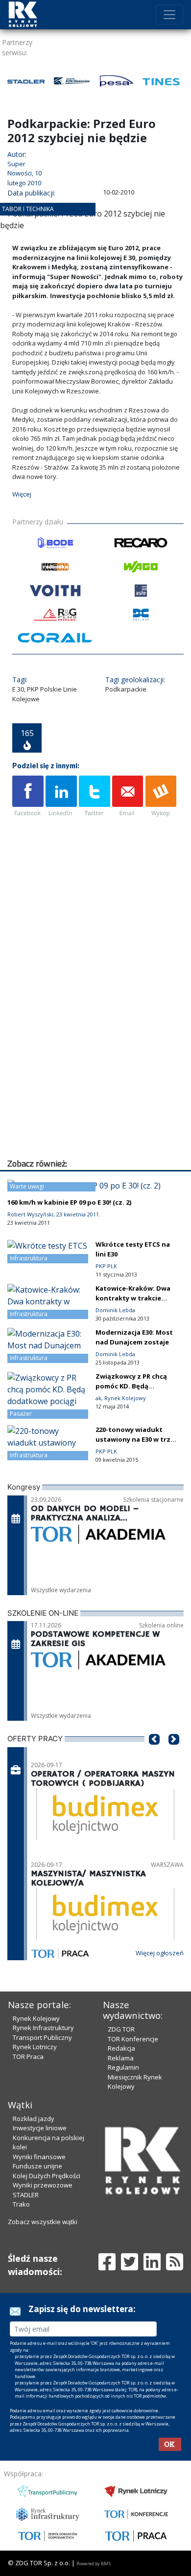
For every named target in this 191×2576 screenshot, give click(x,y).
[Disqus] (98, 1128)
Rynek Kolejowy (36, 2115)
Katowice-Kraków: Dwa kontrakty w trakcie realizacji (133, 1394)
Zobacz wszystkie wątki (43, 2317)
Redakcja (121, 2144)
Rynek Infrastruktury (43, 2124)
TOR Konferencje (133, 2135)
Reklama (121, 2154)
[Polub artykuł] (28, 893)
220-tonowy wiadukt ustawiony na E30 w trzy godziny (135, 1536)
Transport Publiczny (42, 2134)
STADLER (26, 2291)
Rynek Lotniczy (35, 2143)
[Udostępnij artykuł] (61, 893)
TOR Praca (28, 2153)
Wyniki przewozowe (43, 2281)
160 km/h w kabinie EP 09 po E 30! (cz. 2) (69, 1299)
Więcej (22, 590)
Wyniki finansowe (39, 2252)
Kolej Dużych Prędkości (47, 2272)
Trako (21, 2300)
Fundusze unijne (37, 2262)
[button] (154, 1850)
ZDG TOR (121, 2125)
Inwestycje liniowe (40, 2224)
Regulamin (123, 2164)
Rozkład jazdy (34, 2214)
